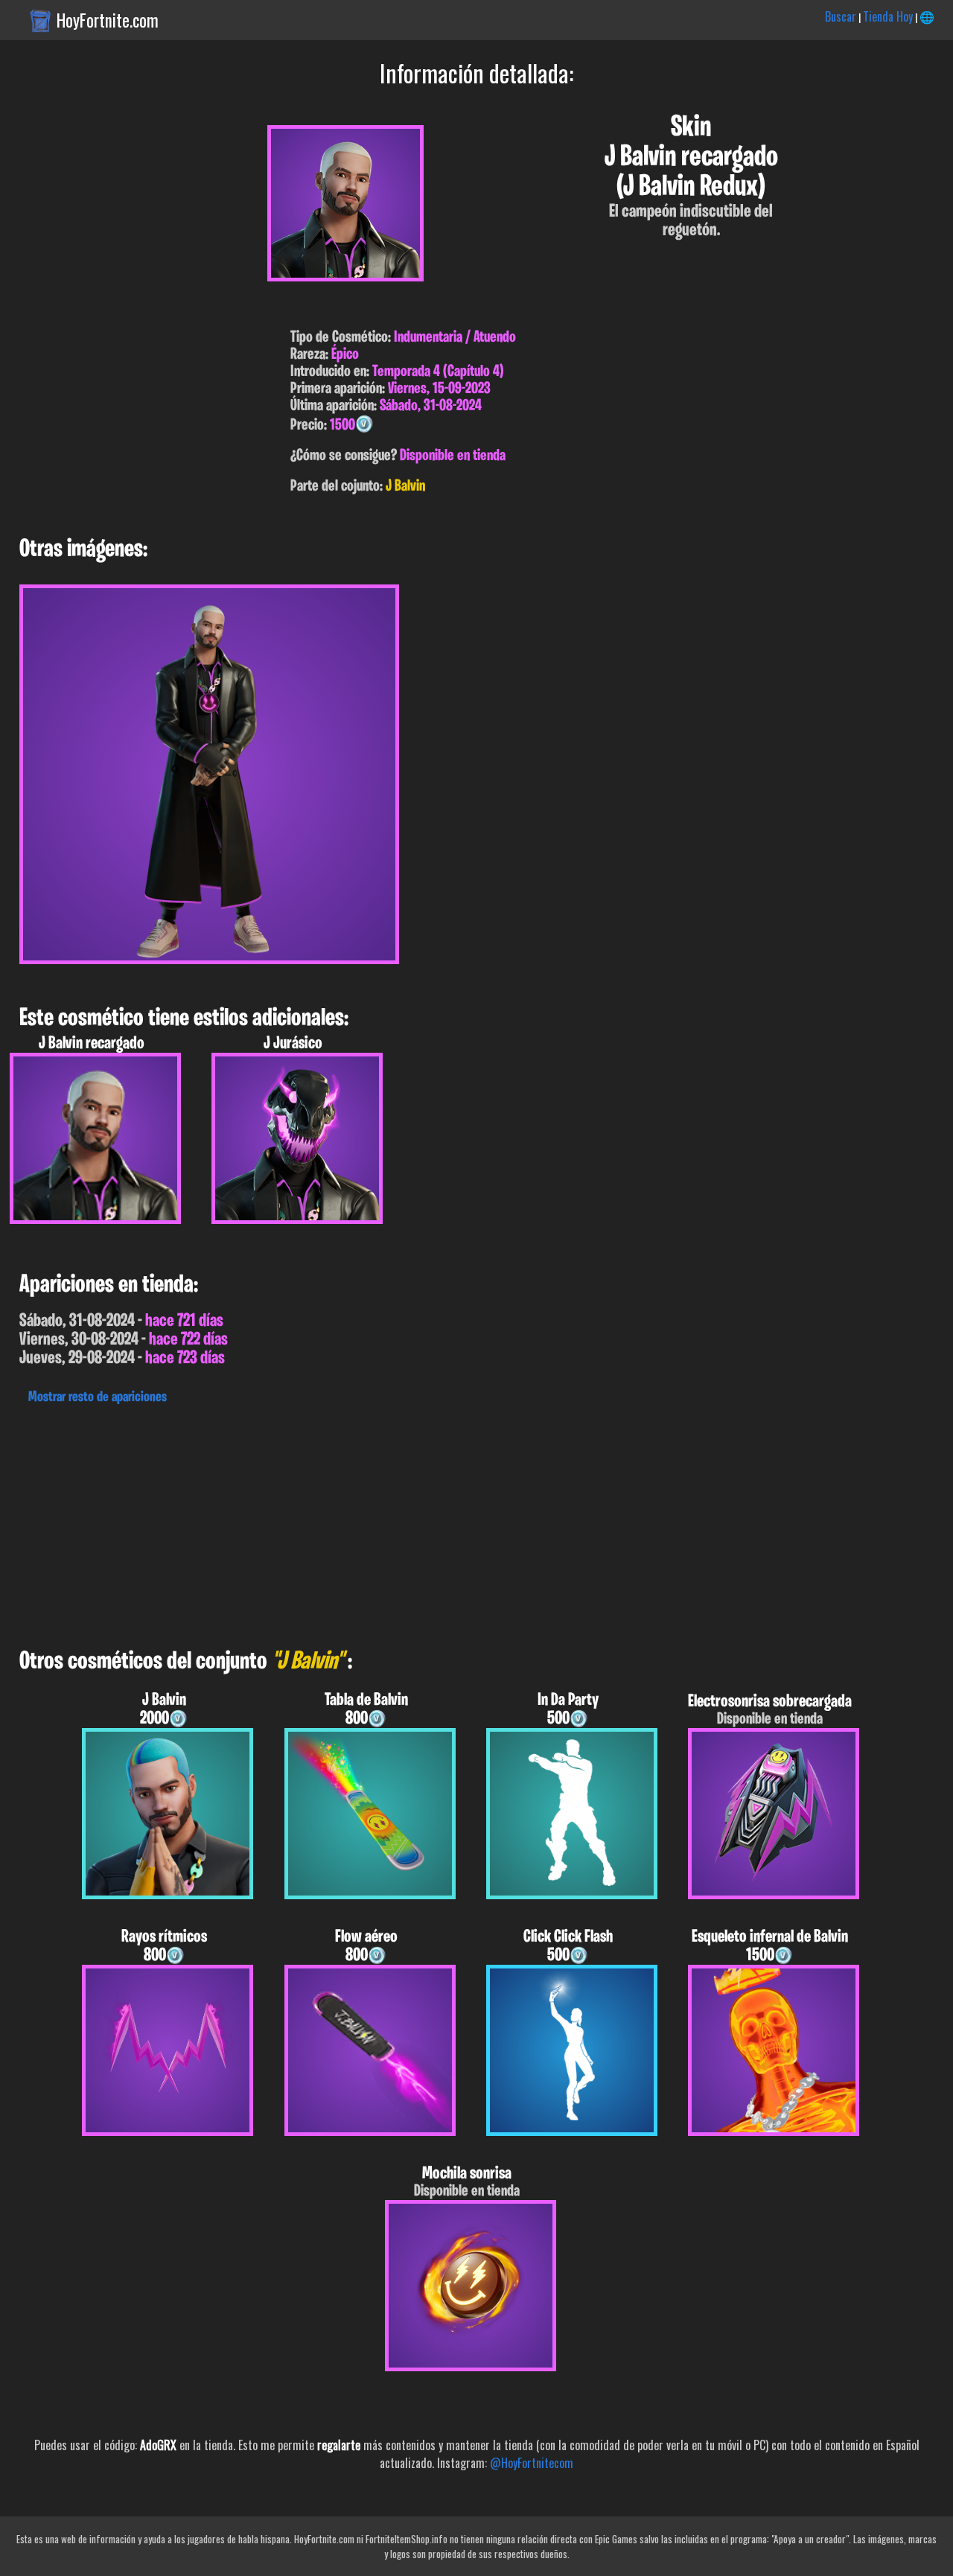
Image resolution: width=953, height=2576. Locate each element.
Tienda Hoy (888, 16)
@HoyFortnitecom (532, 2463)
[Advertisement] (447, 1523)
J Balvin (405, 487)
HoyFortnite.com (108, 20)
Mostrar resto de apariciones (98, 1397)
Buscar (841, 16)
